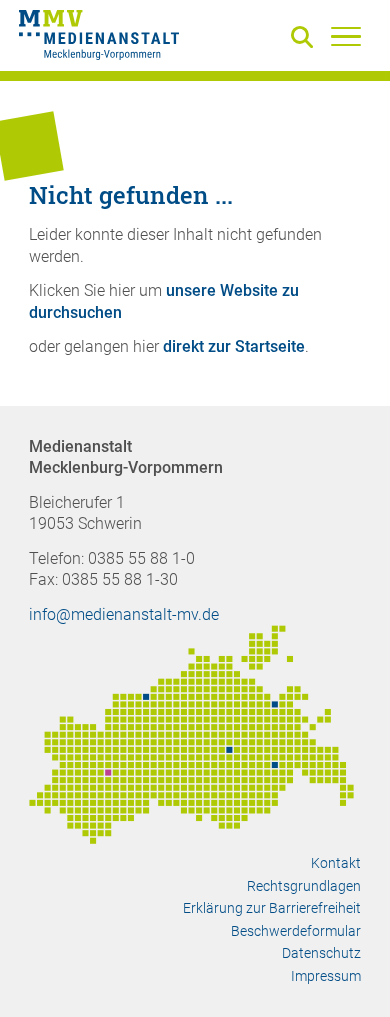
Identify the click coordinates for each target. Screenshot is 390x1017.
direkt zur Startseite (234, 346)
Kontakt (336, 863)
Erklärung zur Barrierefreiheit (272, 908)
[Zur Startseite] (99, 38)
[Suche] (306, 38)
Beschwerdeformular (296, 931)
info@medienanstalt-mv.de (124, 614)
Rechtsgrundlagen (304, 886)
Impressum (326, 976)
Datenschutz (321, 953)
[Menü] (346, 36)
